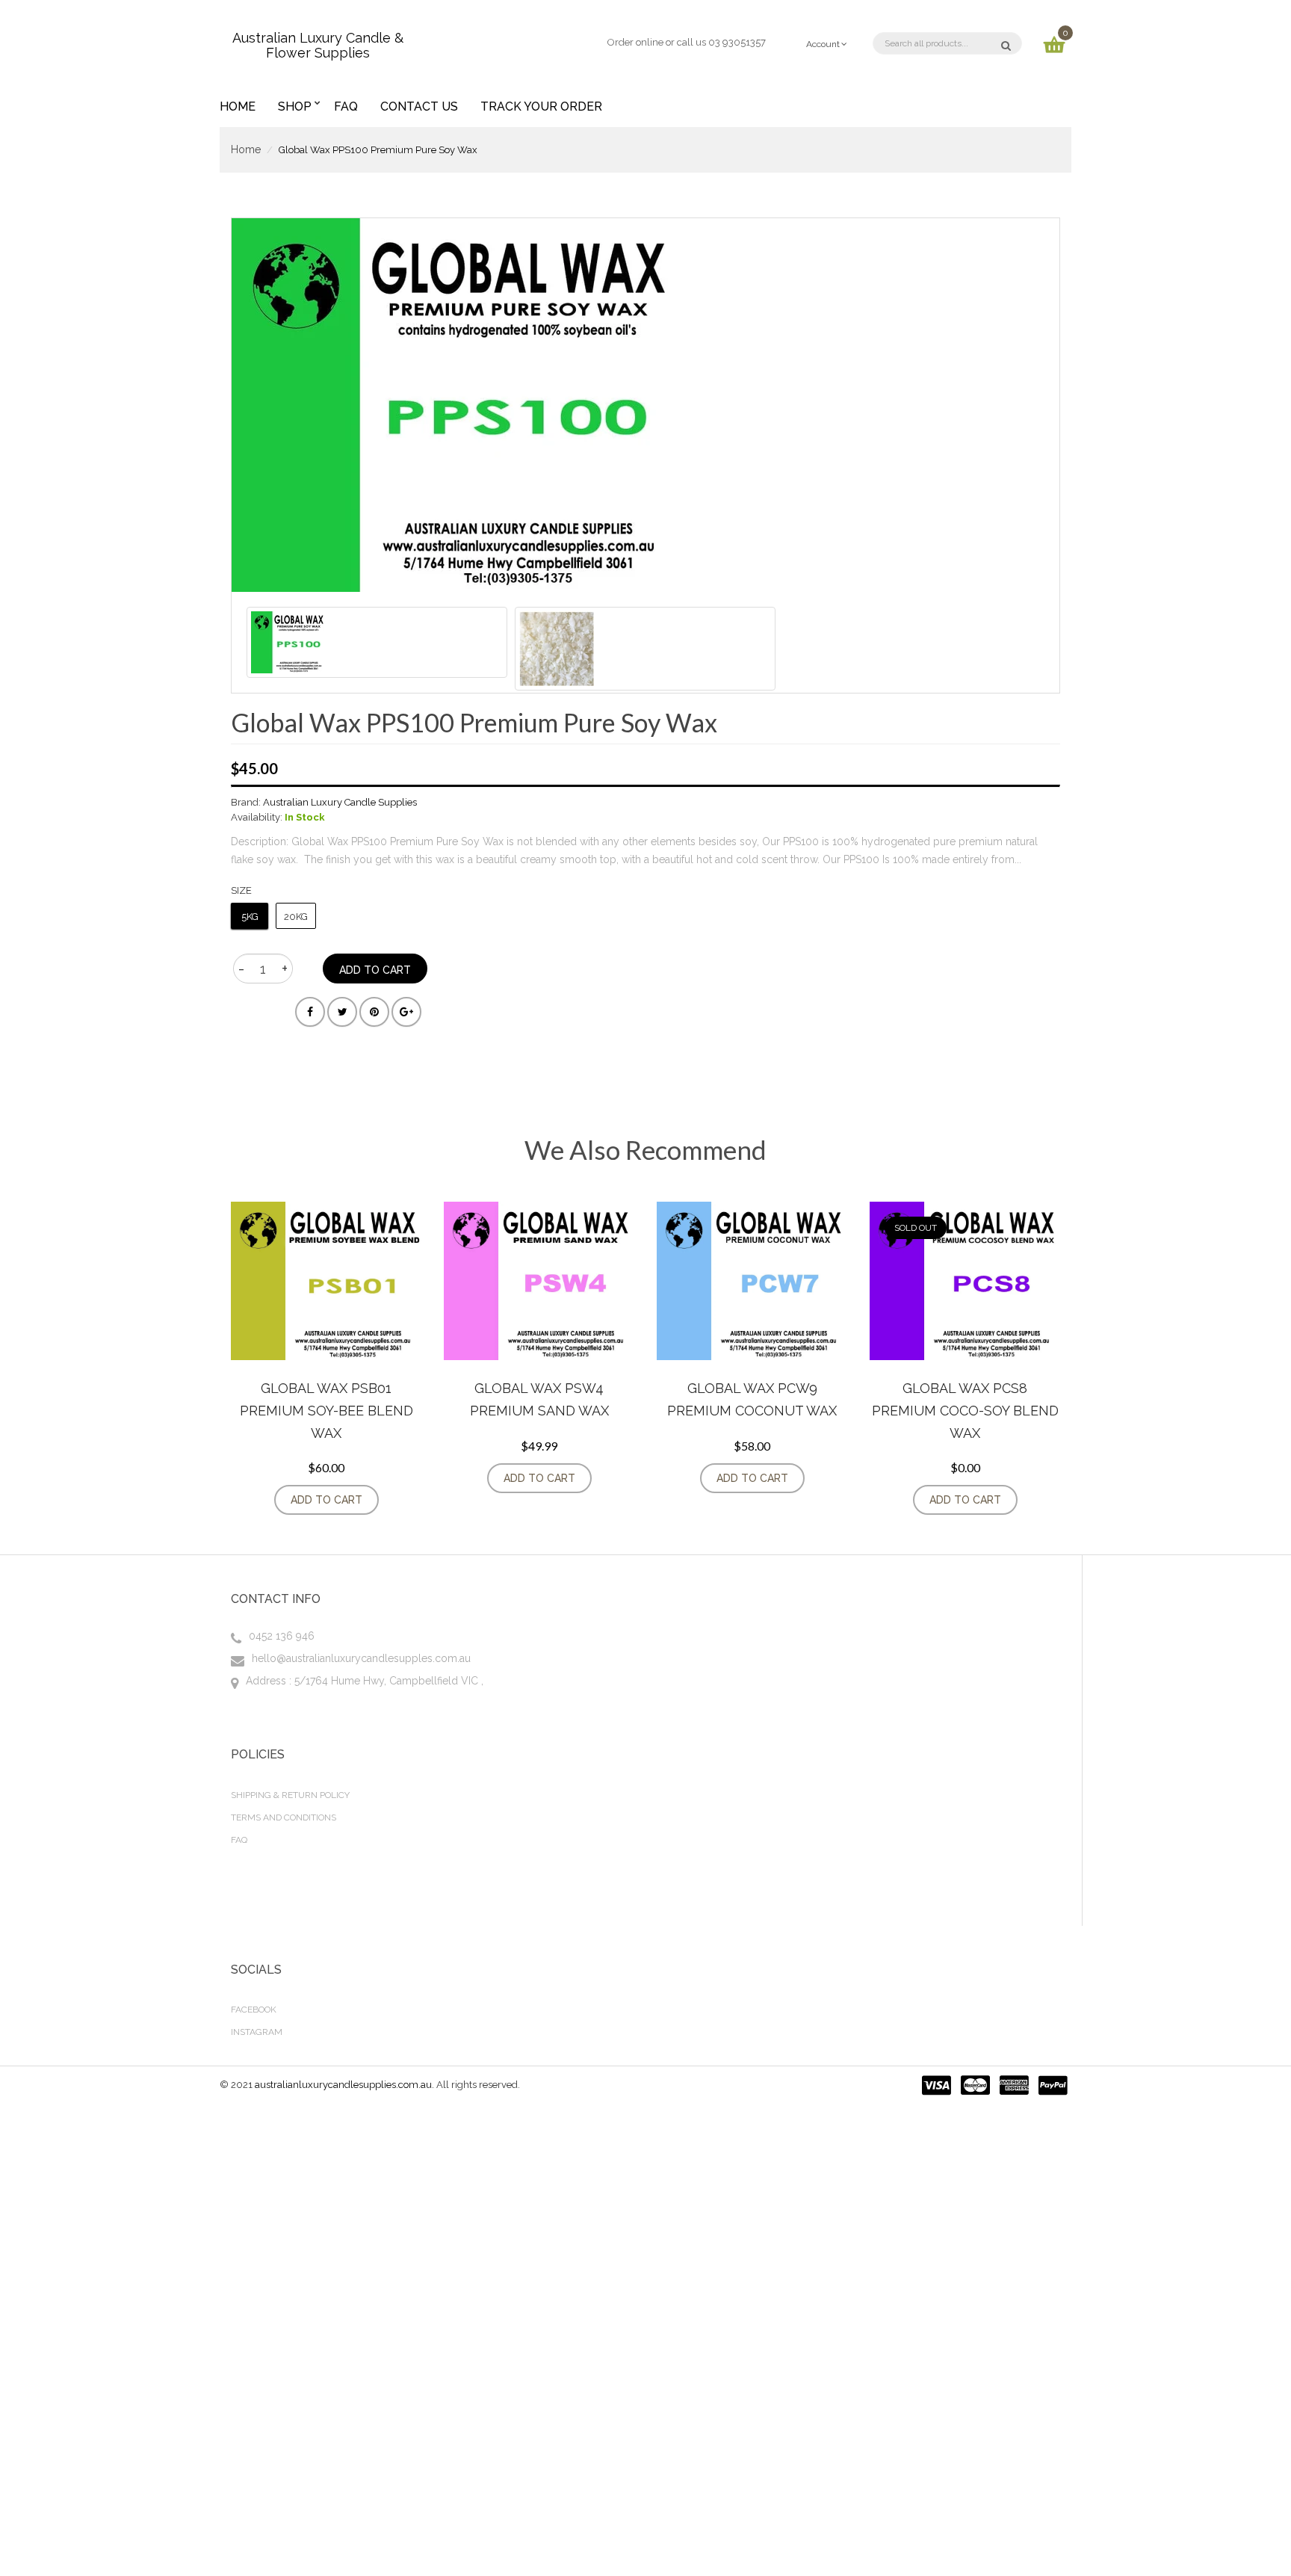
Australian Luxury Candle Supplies (340, 802)
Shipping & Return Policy (290, 1795)
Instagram (257, 2032)
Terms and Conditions (284, 1817)
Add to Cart (326, 1500)
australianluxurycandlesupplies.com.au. (346, 2085)
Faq (239, 1840)
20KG (296, 917)
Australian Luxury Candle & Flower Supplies (318, 43)
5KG (250, 917)
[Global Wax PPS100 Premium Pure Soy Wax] (377, 642)
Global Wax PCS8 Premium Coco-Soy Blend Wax (965, 1410)
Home (246, 149)
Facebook (254, 2010)
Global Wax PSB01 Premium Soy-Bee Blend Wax (326, 1410)
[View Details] (394, 1500)
